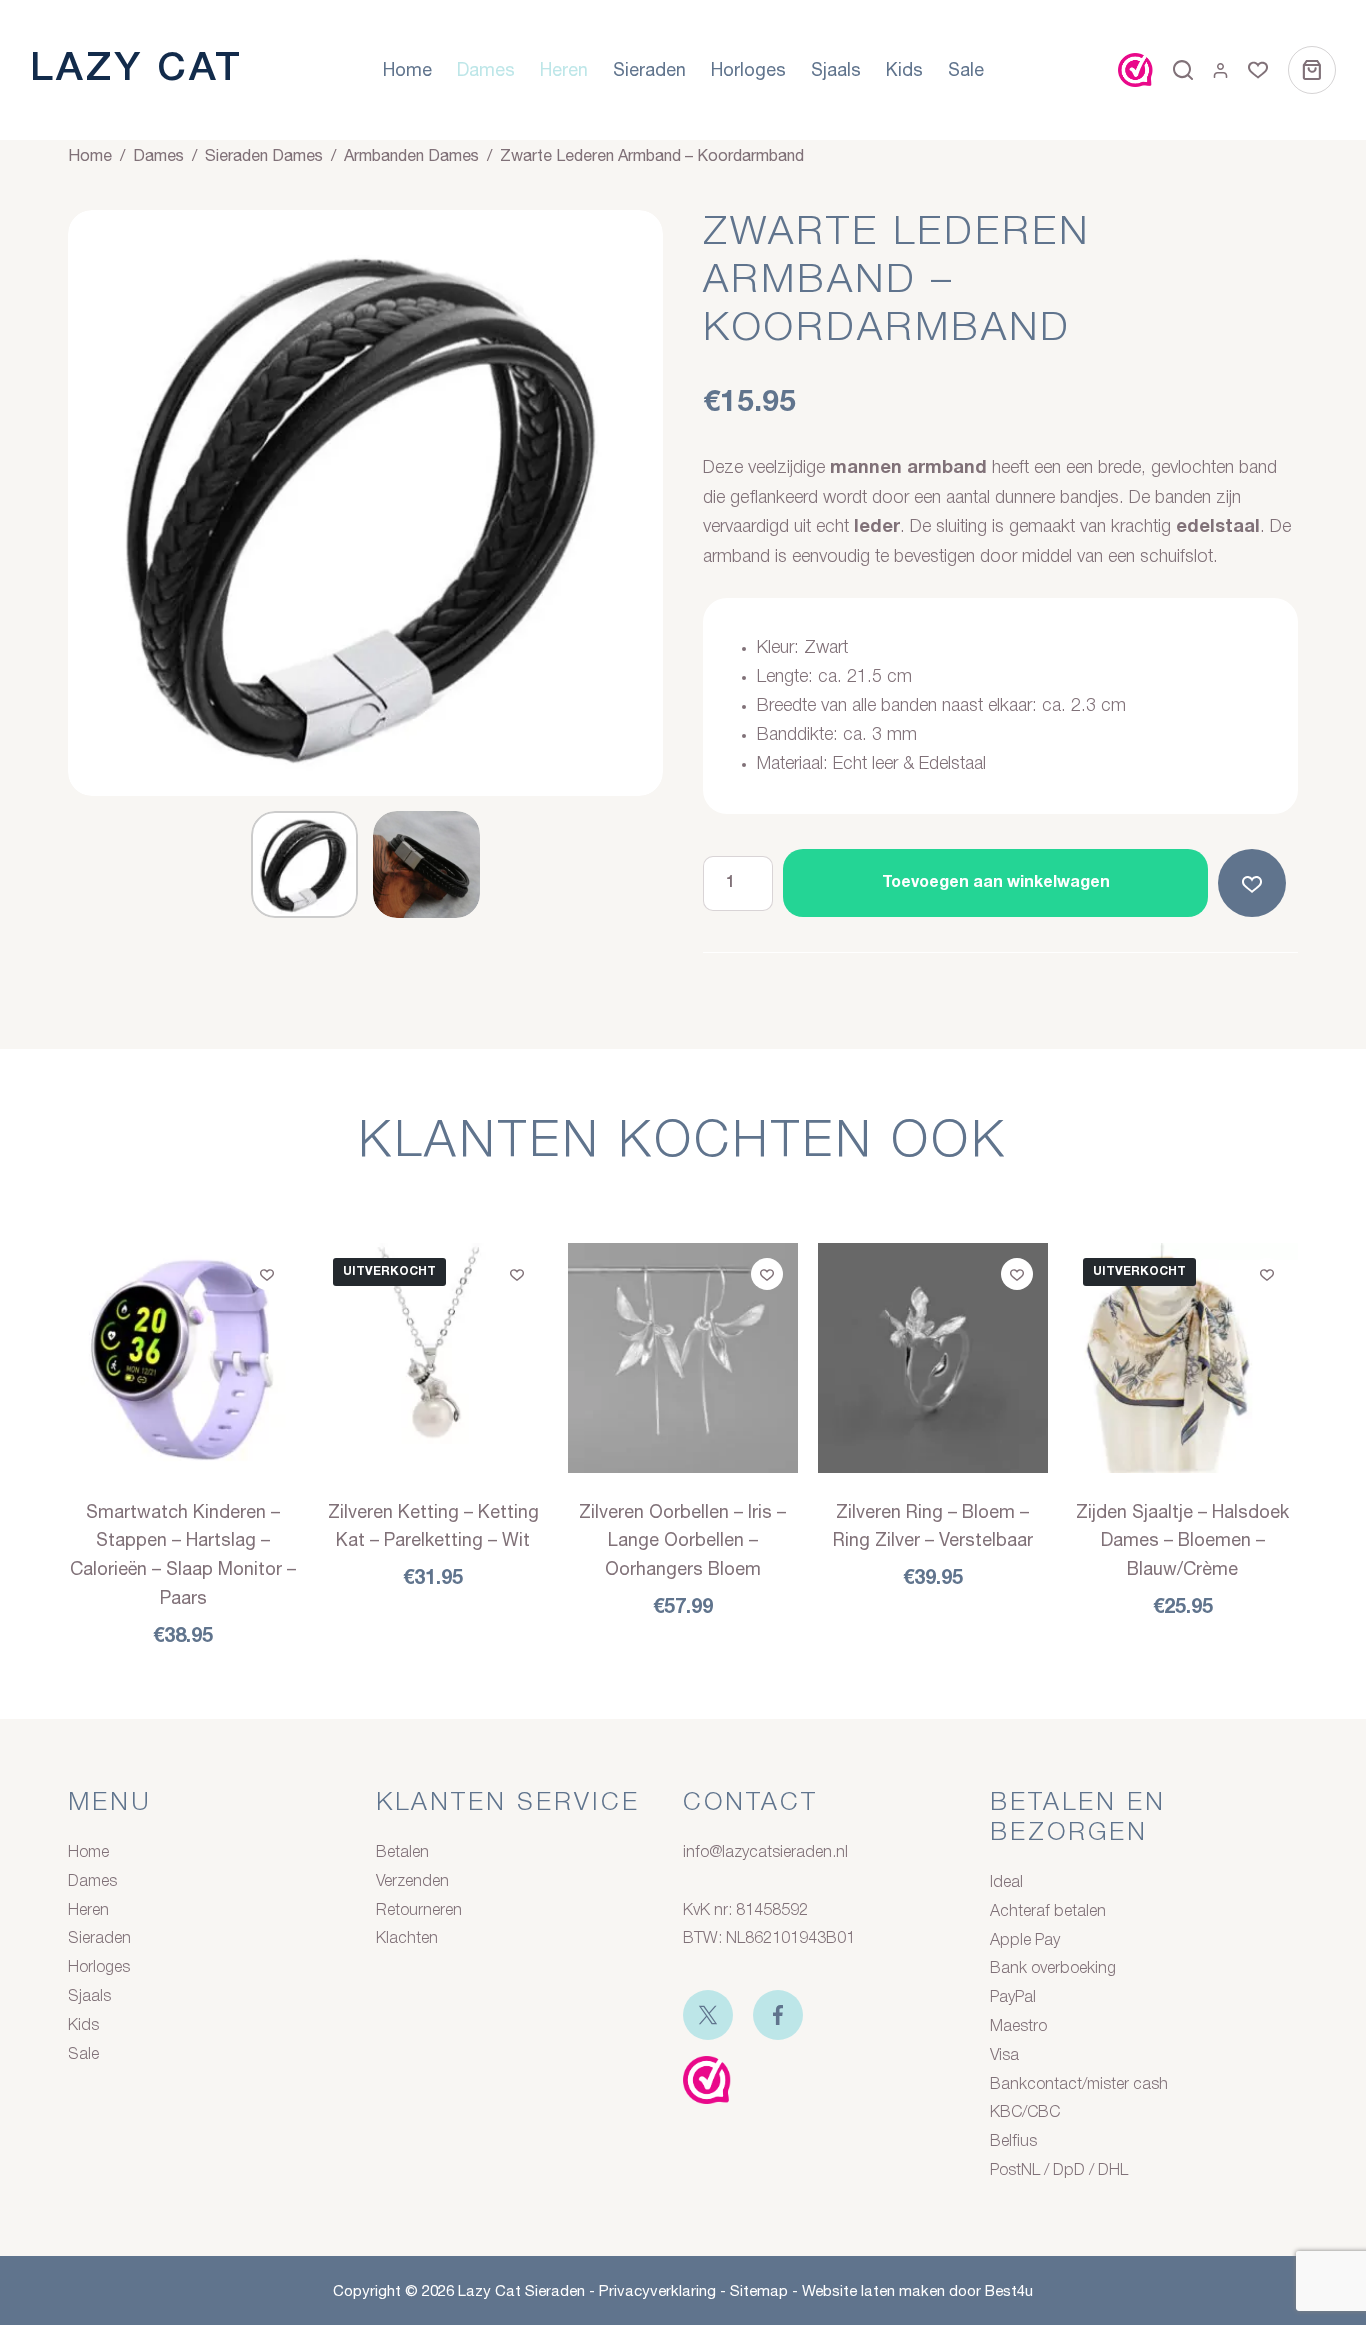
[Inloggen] (1220, 70)
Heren (564, 69)
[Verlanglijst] (1258, 70)
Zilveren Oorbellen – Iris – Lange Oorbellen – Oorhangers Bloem (682, 1540)
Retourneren (419, 1911)
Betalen (402, 1853)
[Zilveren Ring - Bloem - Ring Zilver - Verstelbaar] (933, 1358)
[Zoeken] (1183, 70)
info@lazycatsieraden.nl (765, 1853)
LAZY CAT (136, 69)
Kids (904, 69)
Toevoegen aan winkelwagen (996, 883)
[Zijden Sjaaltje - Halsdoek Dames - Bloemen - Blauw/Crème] (1183, 1358)
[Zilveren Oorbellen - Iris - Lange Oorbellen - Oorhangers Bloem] (683, 1358)
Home (407, 69)
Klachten (407, 1939)
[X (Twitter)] (708, 2015)
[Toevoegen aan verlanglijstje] (1256, 883)
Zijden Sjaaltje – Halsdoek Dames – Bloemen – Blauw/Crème (1182, 1540)
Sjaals (836, 69)
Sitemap (759, 2290)
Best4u (1009, 2290)
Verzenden (412, 1882)
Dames (486, 69)
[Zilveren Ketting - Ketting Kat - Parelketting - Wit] (433, 1358)
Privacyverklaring (657, 2290)
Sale (966, 69)
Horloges (748, 69)
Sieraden (649, 69)
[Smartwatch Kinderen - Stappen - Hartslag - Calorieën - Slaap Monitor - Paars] (183, 1358)
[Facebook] (778, 2015)
